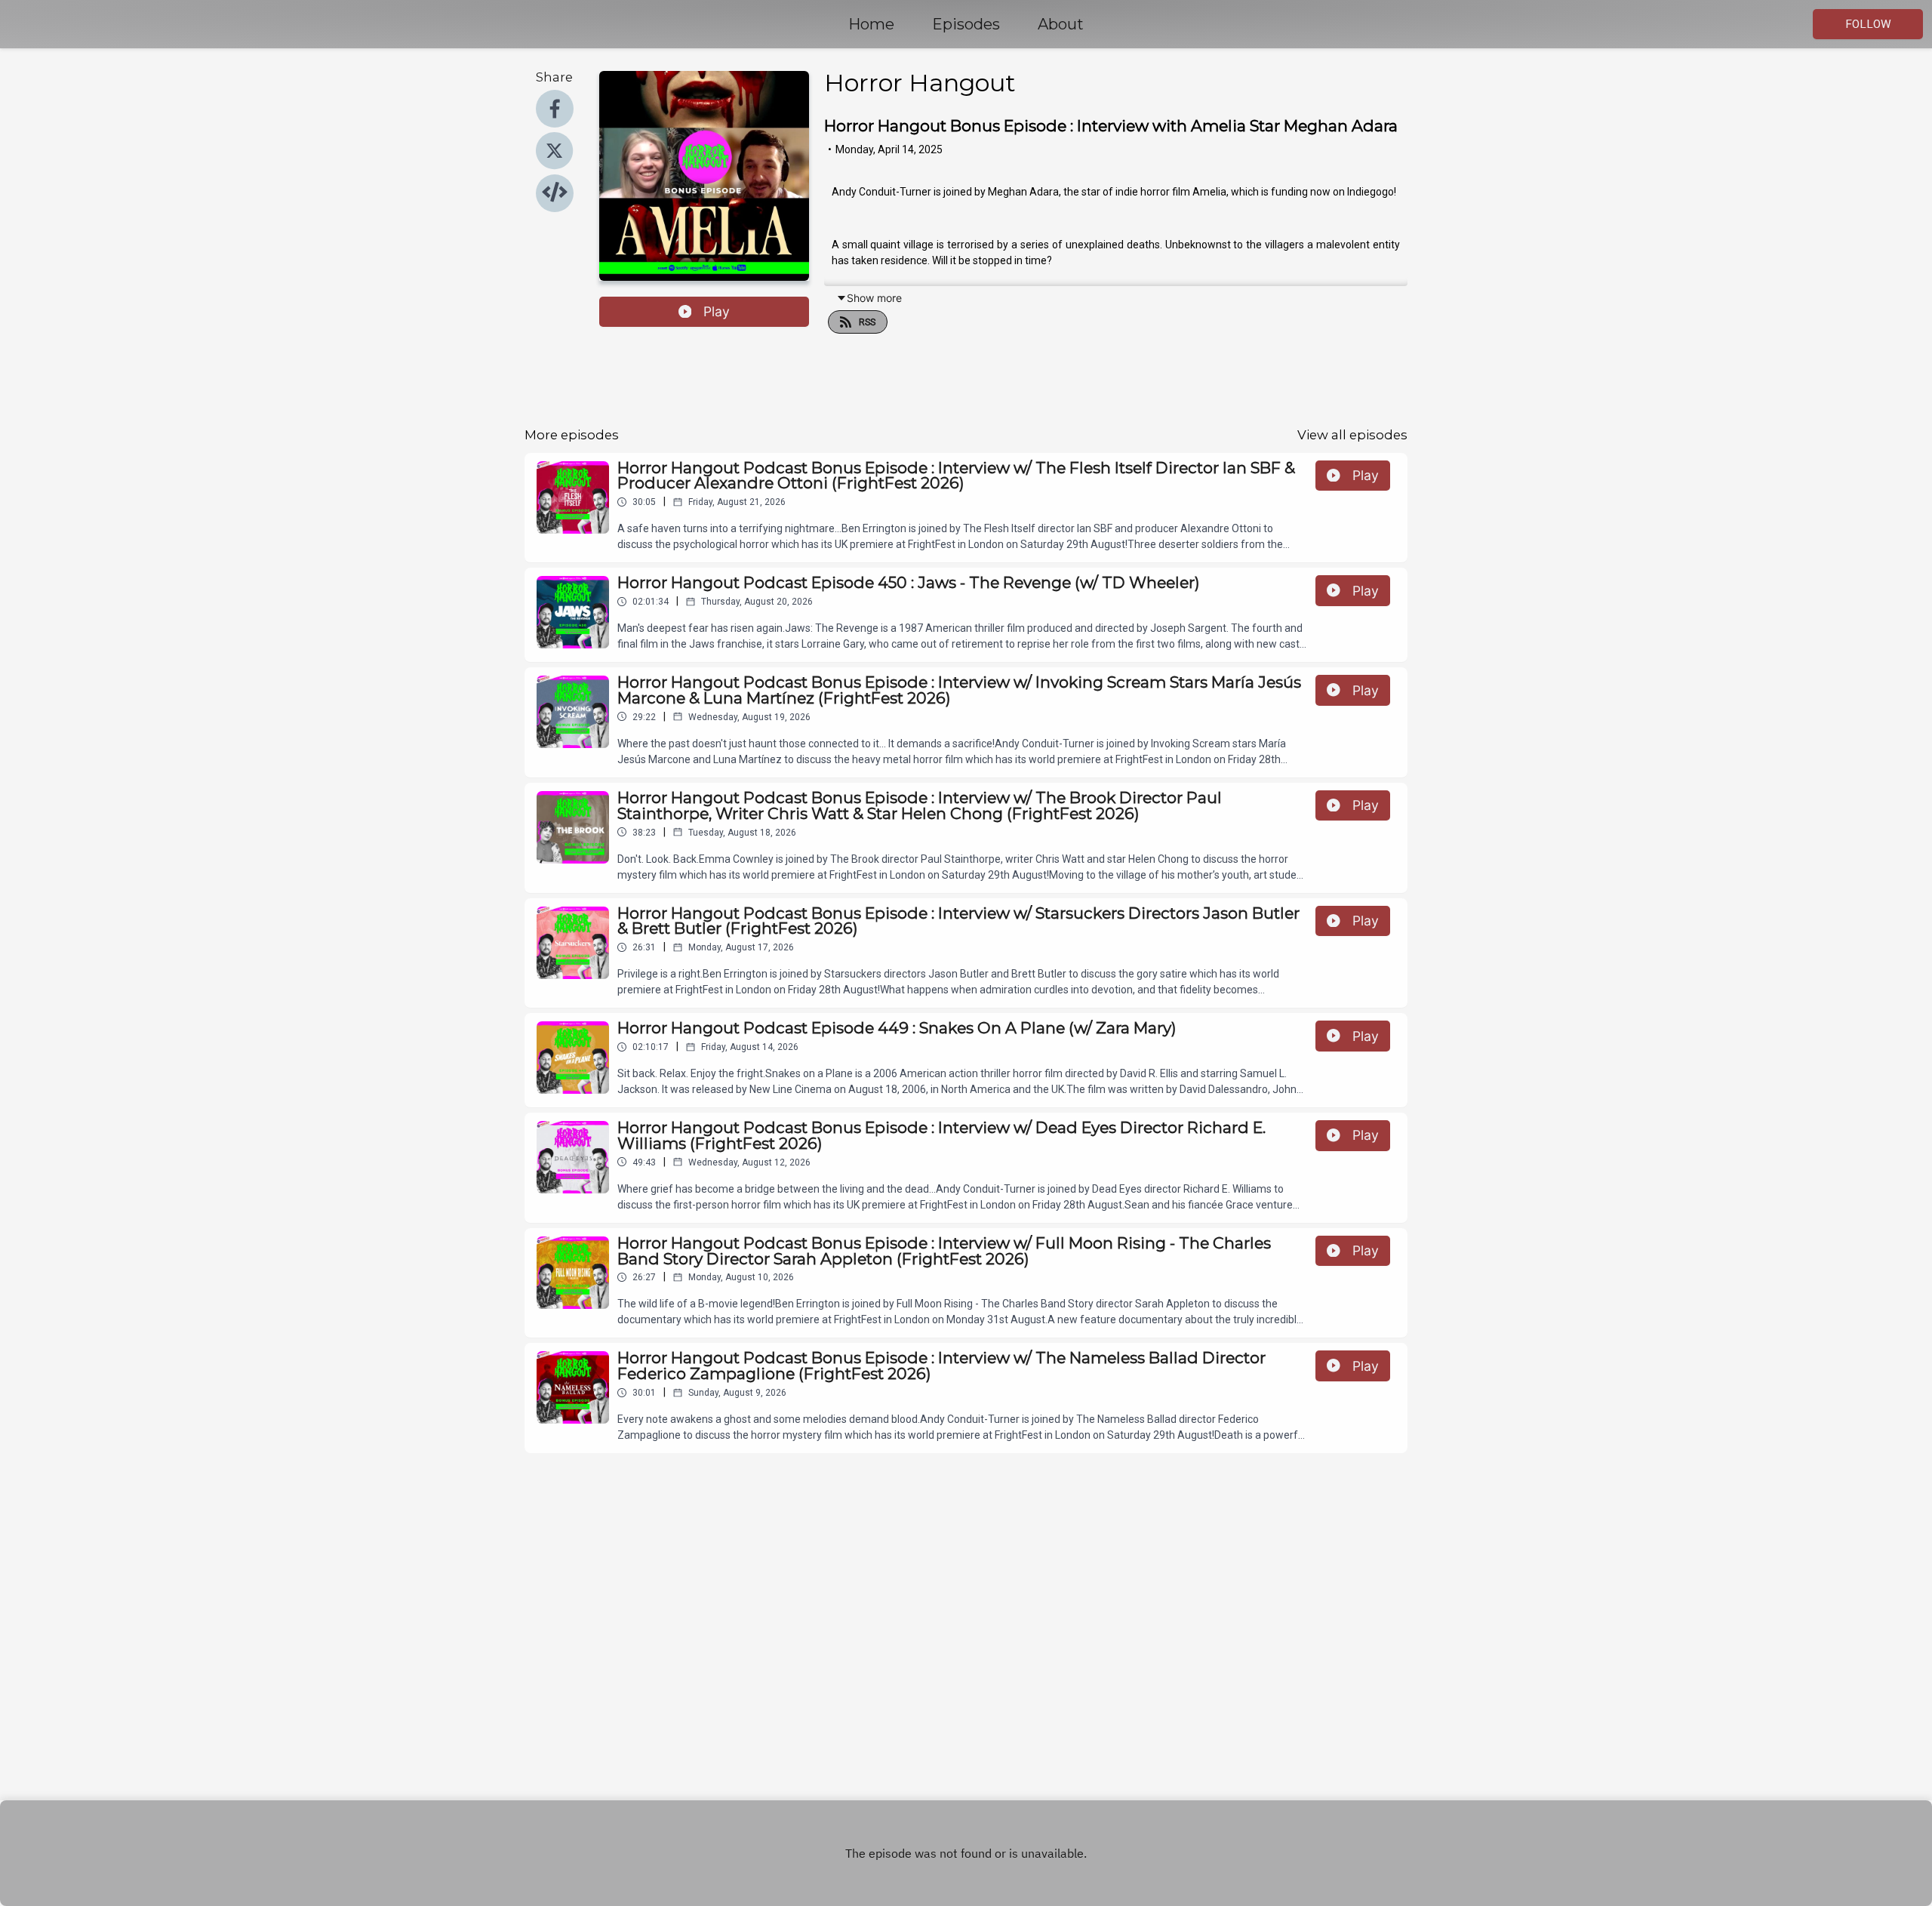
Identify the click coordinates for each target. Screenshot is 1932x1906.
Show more (874, 298)
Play (717, 311)
